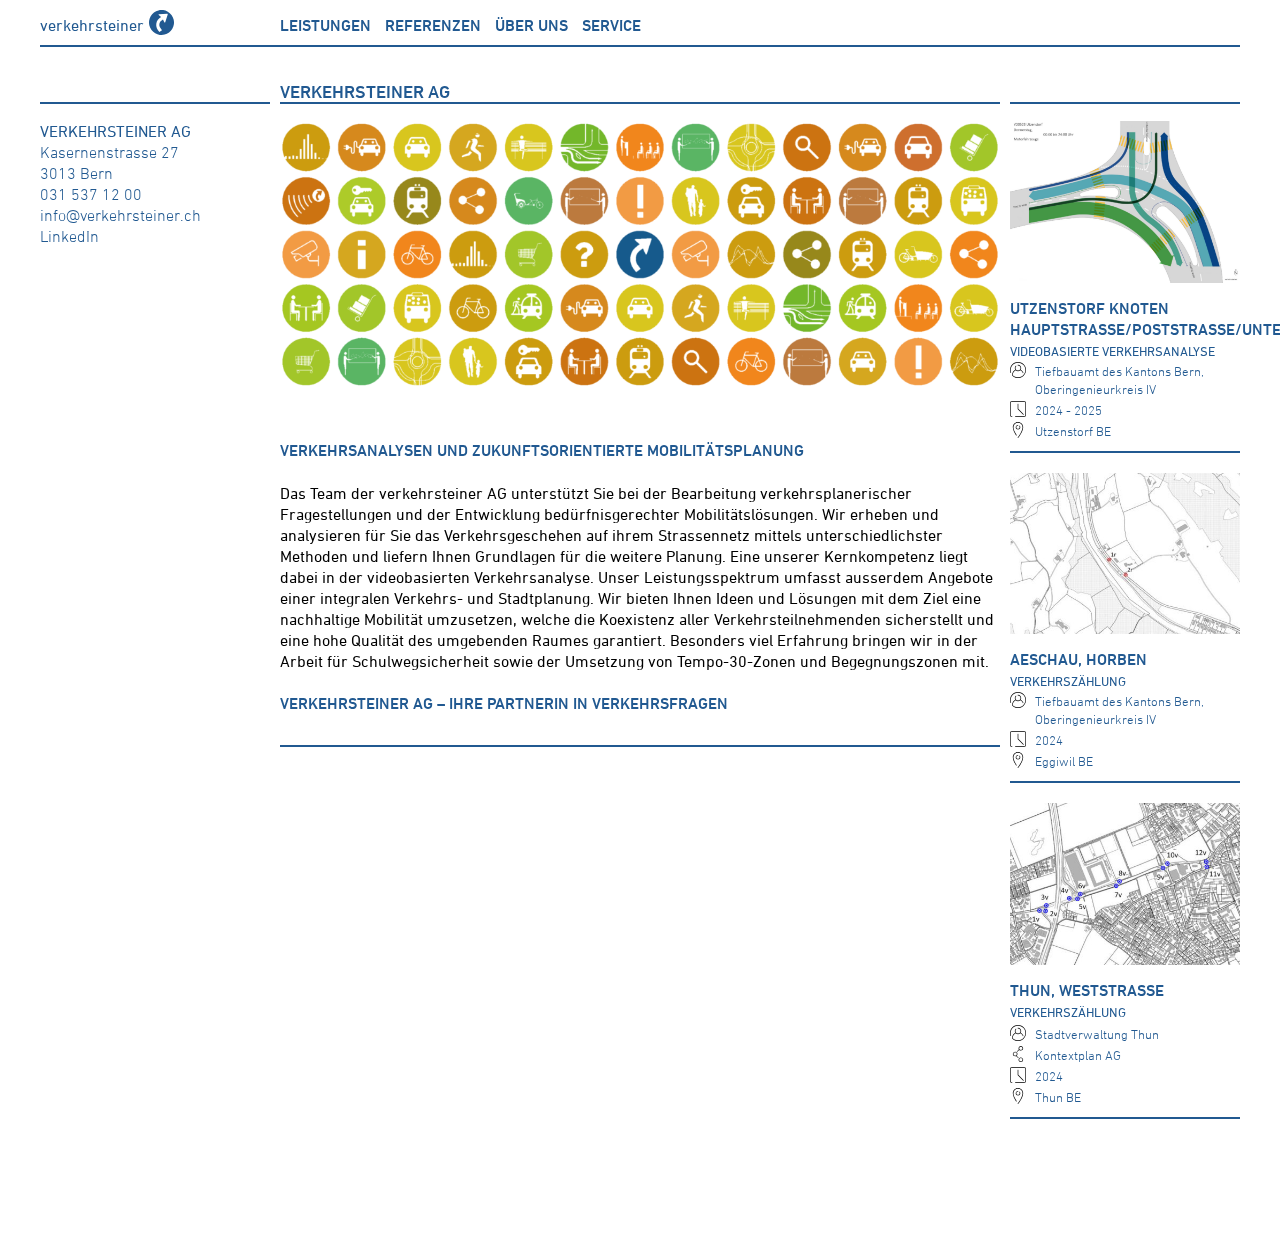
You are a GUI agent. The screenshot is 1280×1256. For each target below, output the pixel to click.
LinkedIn (69, 236)
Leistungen (325, 25)
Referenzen (433, 25)
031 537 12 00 (91, 194)
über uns (531, 25)
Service (611, 25)
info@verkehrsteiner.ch (120, 215)
